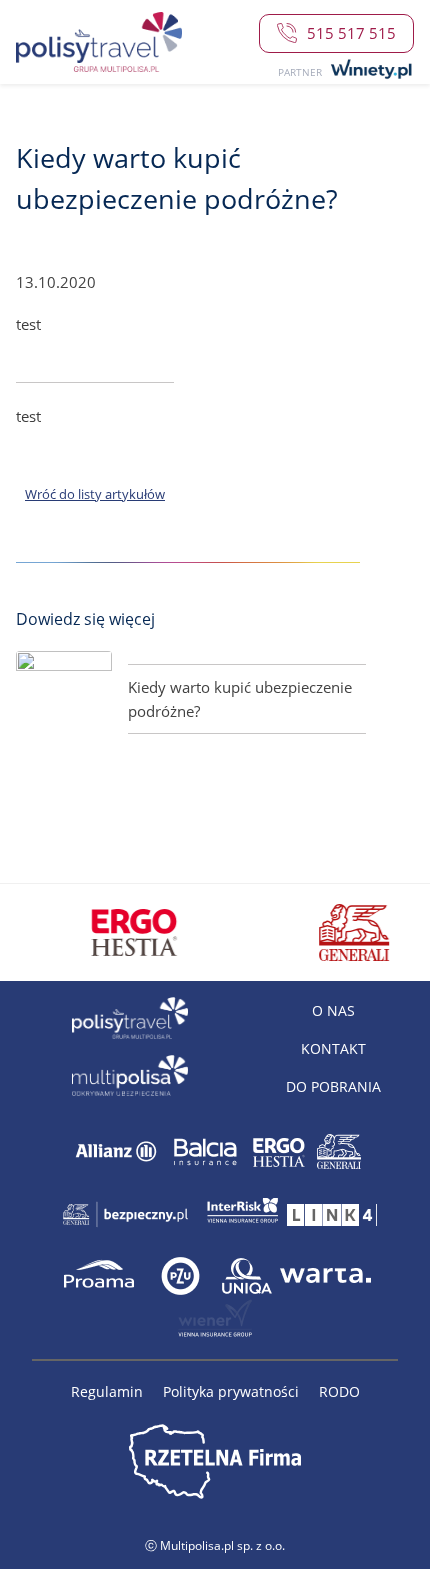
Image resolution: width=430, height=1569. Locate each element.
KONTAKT (333, 1048)
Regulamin (109, 1391)
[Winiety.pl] (369, 70)
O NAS (333, 1010)
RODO (339, 1391)
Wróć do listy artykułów (95, 494)
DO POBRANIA (333, 1086)
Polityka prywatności (233, 1391)
